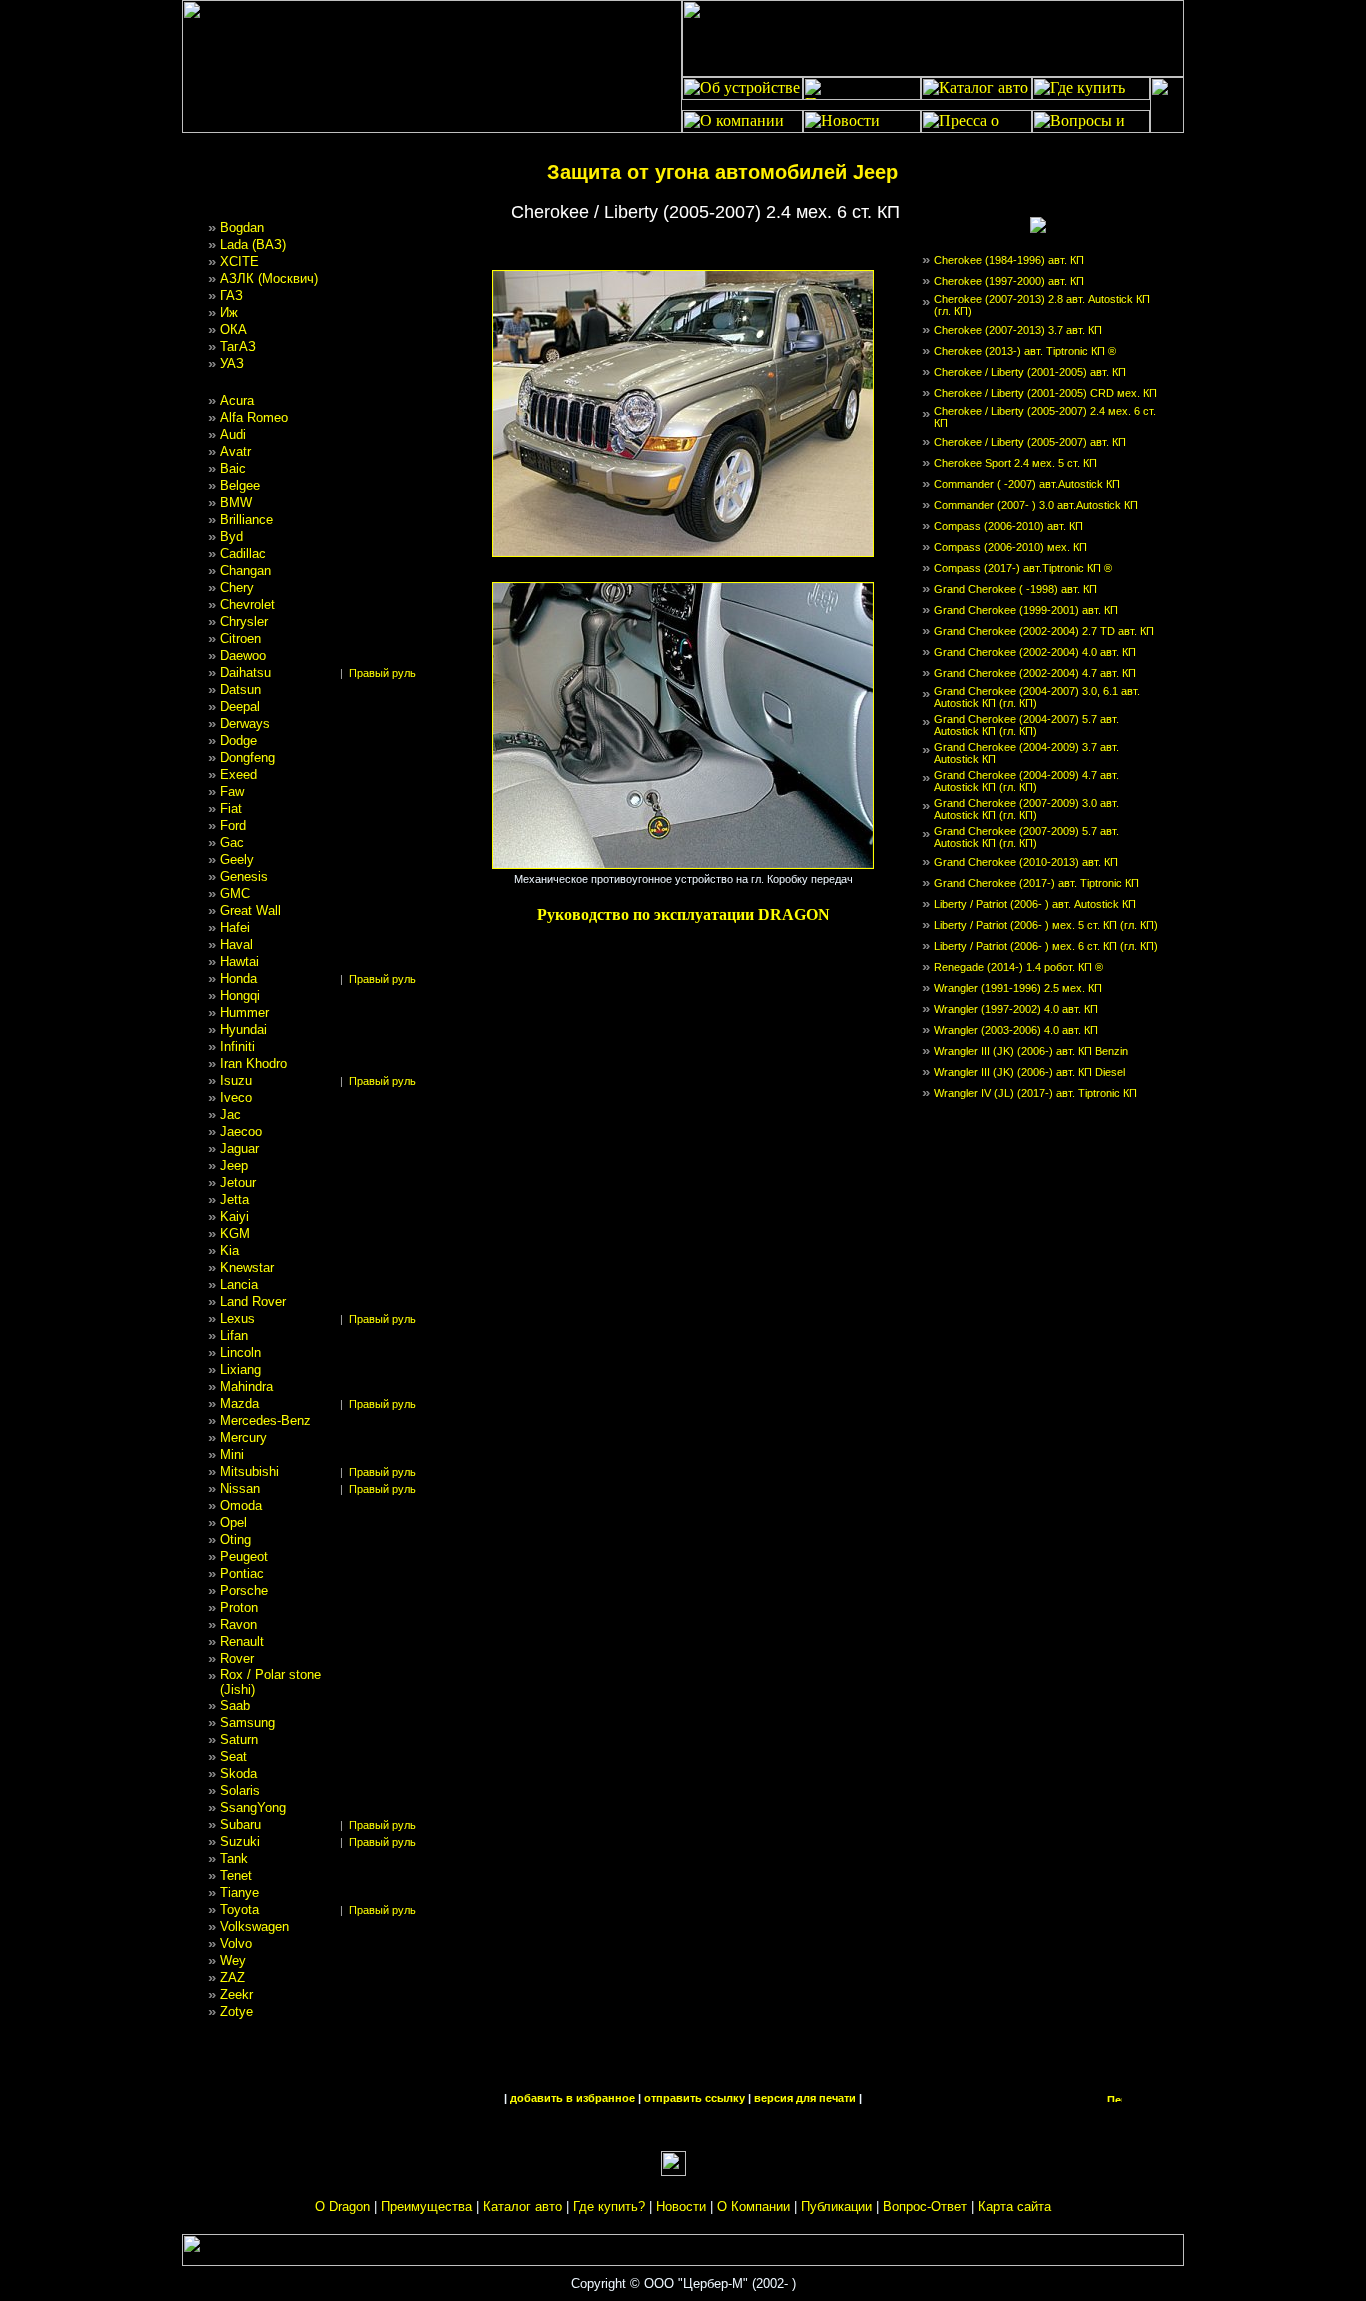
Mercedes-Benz (265, 1420)
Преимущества (426, 2206)
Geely (237, 859)
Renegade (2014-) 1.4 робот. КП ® (1018, 967)
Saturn (239, 1739)
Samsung (247, 1722)
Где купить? (609, 2206)
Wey (233, 1960)
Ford (233, 825)
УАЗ (232, 363)
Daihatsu (245, 672)
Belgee (240, 485)
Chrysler (244, 621)
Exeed (238, 774)
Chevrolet (247, 604)
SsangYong (253, 1807)
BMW (236, 502)
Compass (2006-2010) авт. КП (1008, 526)
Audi (233, 434)
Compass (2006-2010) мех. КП (1010, 547)
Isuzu (236, 1080)
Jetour (238, 1182)
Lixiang (240, 1369)
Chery (237, 587)
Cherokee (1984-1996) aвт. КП (1009, 260)
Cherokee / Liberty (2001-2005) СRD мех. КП (1045, 393)
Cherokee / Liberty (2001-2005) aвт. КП (1030, 372)
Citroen (240, 638)
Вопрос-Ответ (925, 2206)
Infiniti (237, 1046)
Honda (238, 978)
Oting (235, 1539)
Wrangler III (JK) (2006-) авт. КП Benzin (1031, 1051)
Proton (239, 1607)
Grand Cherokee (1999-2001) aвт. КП (1026, 610)
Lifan (234, 1335)
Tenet (236, 1875)
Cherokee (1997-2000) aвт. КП (1009, 281)
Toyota (239, 1909)
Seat (233, 1756)
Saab (235, 1705)
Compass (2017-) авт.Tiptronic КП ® (1023, 568)
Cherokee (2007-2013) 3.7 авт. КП (1018, 330)
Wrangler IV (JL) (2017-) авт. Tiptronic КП (1035, 1093)
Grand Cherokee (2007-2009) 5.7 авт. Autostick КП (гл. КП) (1026, 837)
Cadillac (243, 553)
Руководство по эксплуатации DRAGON (683, 914)
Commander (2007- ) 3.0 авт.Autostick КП (1036, 505)
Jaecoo (241, 1131)
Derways (245, 723)
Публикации (836, 2206)
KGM (235, 1233)
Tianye (239, 1892)
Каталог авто (522, 2206)
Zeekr (236, 1994)
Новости (681, 2206)
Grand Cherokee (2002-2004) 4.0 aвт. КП (1035, 652)
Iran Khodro (253, 1063)
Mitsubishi (249, 1471)
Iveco (236, 1097)
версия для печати (805, 2098)
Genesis (244, 876)
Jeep (234, 1165)
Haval (236, 944)
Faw (232, 791)
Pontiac (242, 1573)
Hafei (235, 927)
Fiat (231, 808)
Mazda (239, 1403)
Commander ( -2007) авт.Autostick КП (1027, 484)
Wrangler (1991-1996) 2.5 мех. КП (1018, 988)
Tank (234, 1858)
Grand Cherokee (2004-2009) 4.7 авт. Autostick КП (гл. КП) (1026, 781)
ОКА (233, 329)
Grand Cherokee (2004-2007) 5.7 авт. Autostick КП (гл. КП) (1026, 725)
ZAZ (232, 1977)
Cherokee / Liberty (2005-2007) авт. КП (1030, 442)
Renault (242, 1641)
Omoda (241, 1505)
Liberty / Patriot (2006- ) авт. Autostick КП (1035, 904)
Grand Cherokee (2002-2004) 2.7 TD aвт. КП (1044, 631)
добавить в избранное (572, 2098)
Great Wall (250, 910)
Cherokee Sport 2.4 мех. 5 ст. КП (1015, 463)
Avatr (235, 451)
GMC (235, 893)
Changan (245, 570)
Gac (232, 842)
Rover (237, 1658)
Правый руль (382, 673)
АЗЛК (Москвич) (269, 278)
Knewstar (247, 1267)
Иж (229, 312)
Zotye (236, 2011)
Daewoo (243, 655)
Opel (233, 1522)
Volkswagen (254, 1926)
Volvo (236, 1943)
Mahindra (246, 1386)
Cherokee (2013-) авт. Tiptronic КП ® (1025, 351)
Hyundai (243, 1029)
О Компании (753, 2206)
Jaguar (239, 1148)
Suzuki (240, 1841)
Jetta (234, 1199)
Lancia (239, 1284)
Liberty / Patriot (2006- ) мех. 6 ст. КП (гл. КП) (1046, 946)
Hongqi (240, 995)
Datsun (240, 689)
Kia (229, 1250)
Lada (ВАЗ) (253, 244)
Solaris (240, 1790)
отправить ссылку (694, 2098)
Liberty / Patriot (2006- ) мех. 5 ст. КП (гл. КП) (1046, 925)
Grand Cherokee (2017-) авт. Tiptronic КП (1036, 883)
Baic (233, 468)
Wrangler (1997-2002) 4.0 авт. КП (1016, 1009)
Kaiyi (234, 1216)
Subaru (240, 1824)
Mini (232, 1454)
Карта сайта (1014, 2206)
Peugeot (244, 1556)
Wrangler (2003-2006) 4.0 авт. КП (1016, 1030)
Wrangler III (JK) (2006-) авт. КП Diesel (1029, 1072)
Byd (231, 536)
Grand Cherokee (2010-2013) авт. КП (1026, 862)
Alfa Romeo (254, 417)
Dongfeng (247, 757)
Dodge (238, 740)
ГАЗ (231, 295)
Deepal (240, 706)
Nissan (240, 1488)
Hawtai (239, 961)
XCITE (239, 261)
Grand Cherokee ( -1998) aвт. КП (1015, 589)
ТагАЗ (238, 346)
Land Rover (253, 1301)
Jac (230, 1114)
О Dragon (342, 2206)
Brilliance (246, 519)
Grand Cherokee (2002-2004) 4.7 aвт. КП (1035, 673)
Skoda (238, 1773)
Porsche (244, 1590)
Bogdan (242, 227)
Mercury (243, 1437)
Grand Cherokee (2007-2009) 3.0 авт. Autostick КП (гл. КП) (1026, 809)
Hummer (244, 1012)
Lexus (237, 1318)
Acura (237, 400)
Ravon (238, 1624)
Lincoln (240, 1352)
